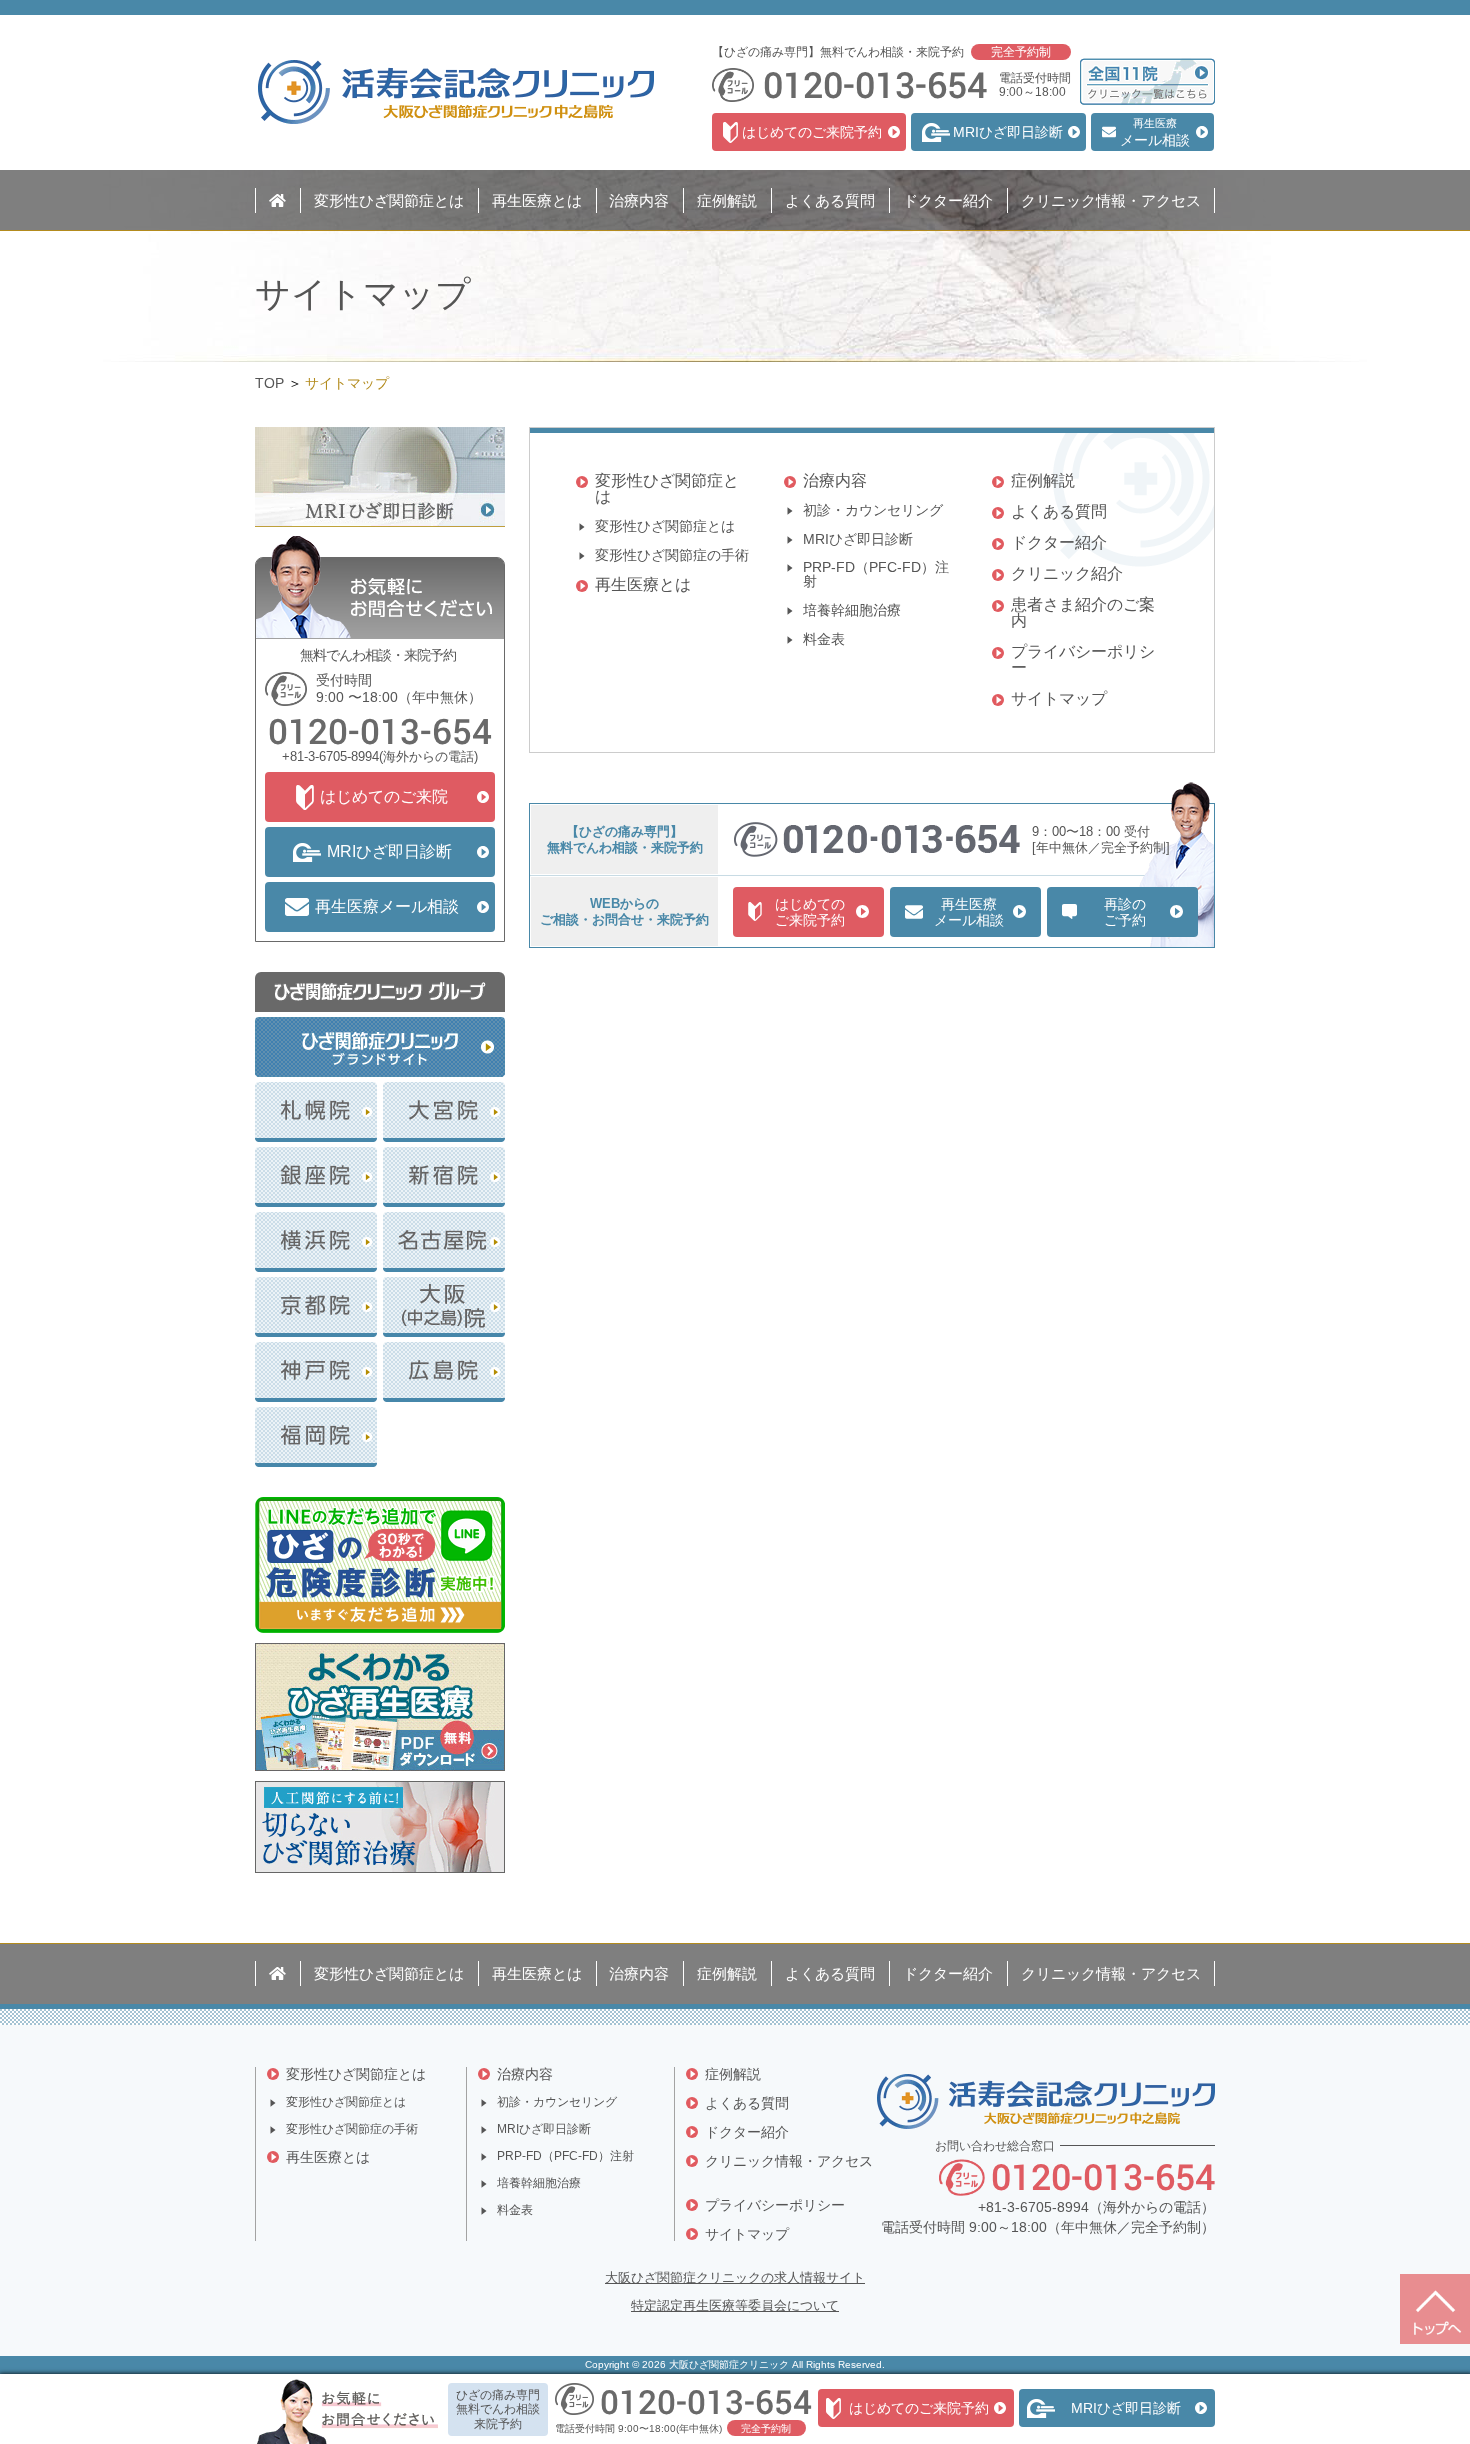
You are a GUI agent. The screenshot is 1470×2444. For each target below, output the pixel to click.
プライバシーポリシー (1083, 659)
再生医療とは (643, 584)
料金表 (824, 639)
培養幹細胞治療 (852, 610)
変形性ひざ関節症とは (667, 488)
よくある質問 (1059, 511)
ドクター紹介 (1059, 542)
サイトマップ (1059, 698)
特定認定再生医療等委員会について (735, 2305)
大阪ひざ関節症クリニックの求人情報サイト (735, 2277)
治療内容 (835, 480)
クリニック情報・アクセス (789, 2161)
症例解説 (1043, 480)
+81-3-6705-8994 (330, 756)
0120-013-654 (380, 730)
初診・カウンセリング (873, 510)
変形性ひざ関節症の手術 (672, 555)
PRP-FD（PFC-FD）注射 (876, 574)
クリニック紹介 (1067, 573)
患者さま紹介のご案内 (1083, 612)
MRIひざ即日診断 (858, 539)
